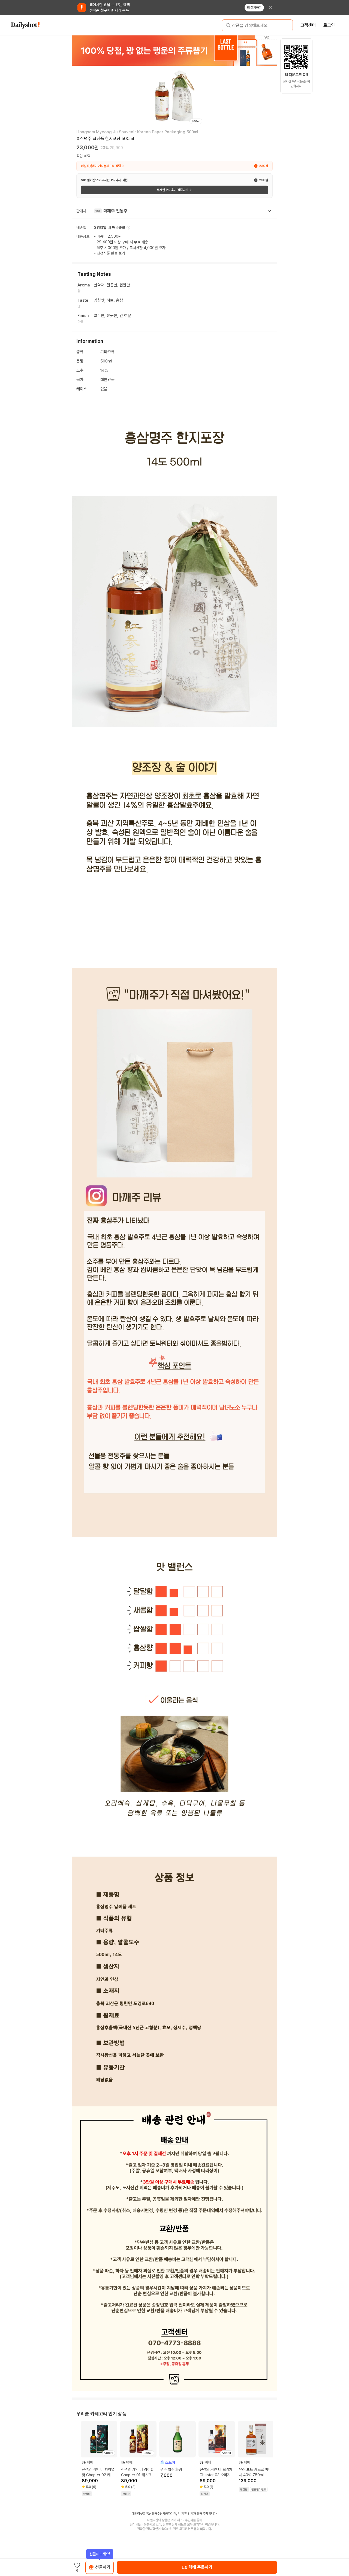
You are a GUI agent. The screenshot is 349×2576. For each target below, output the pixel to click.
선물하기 (103, 2567)
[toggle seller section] (269, 211)
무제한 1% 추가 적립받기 (172, 190)
